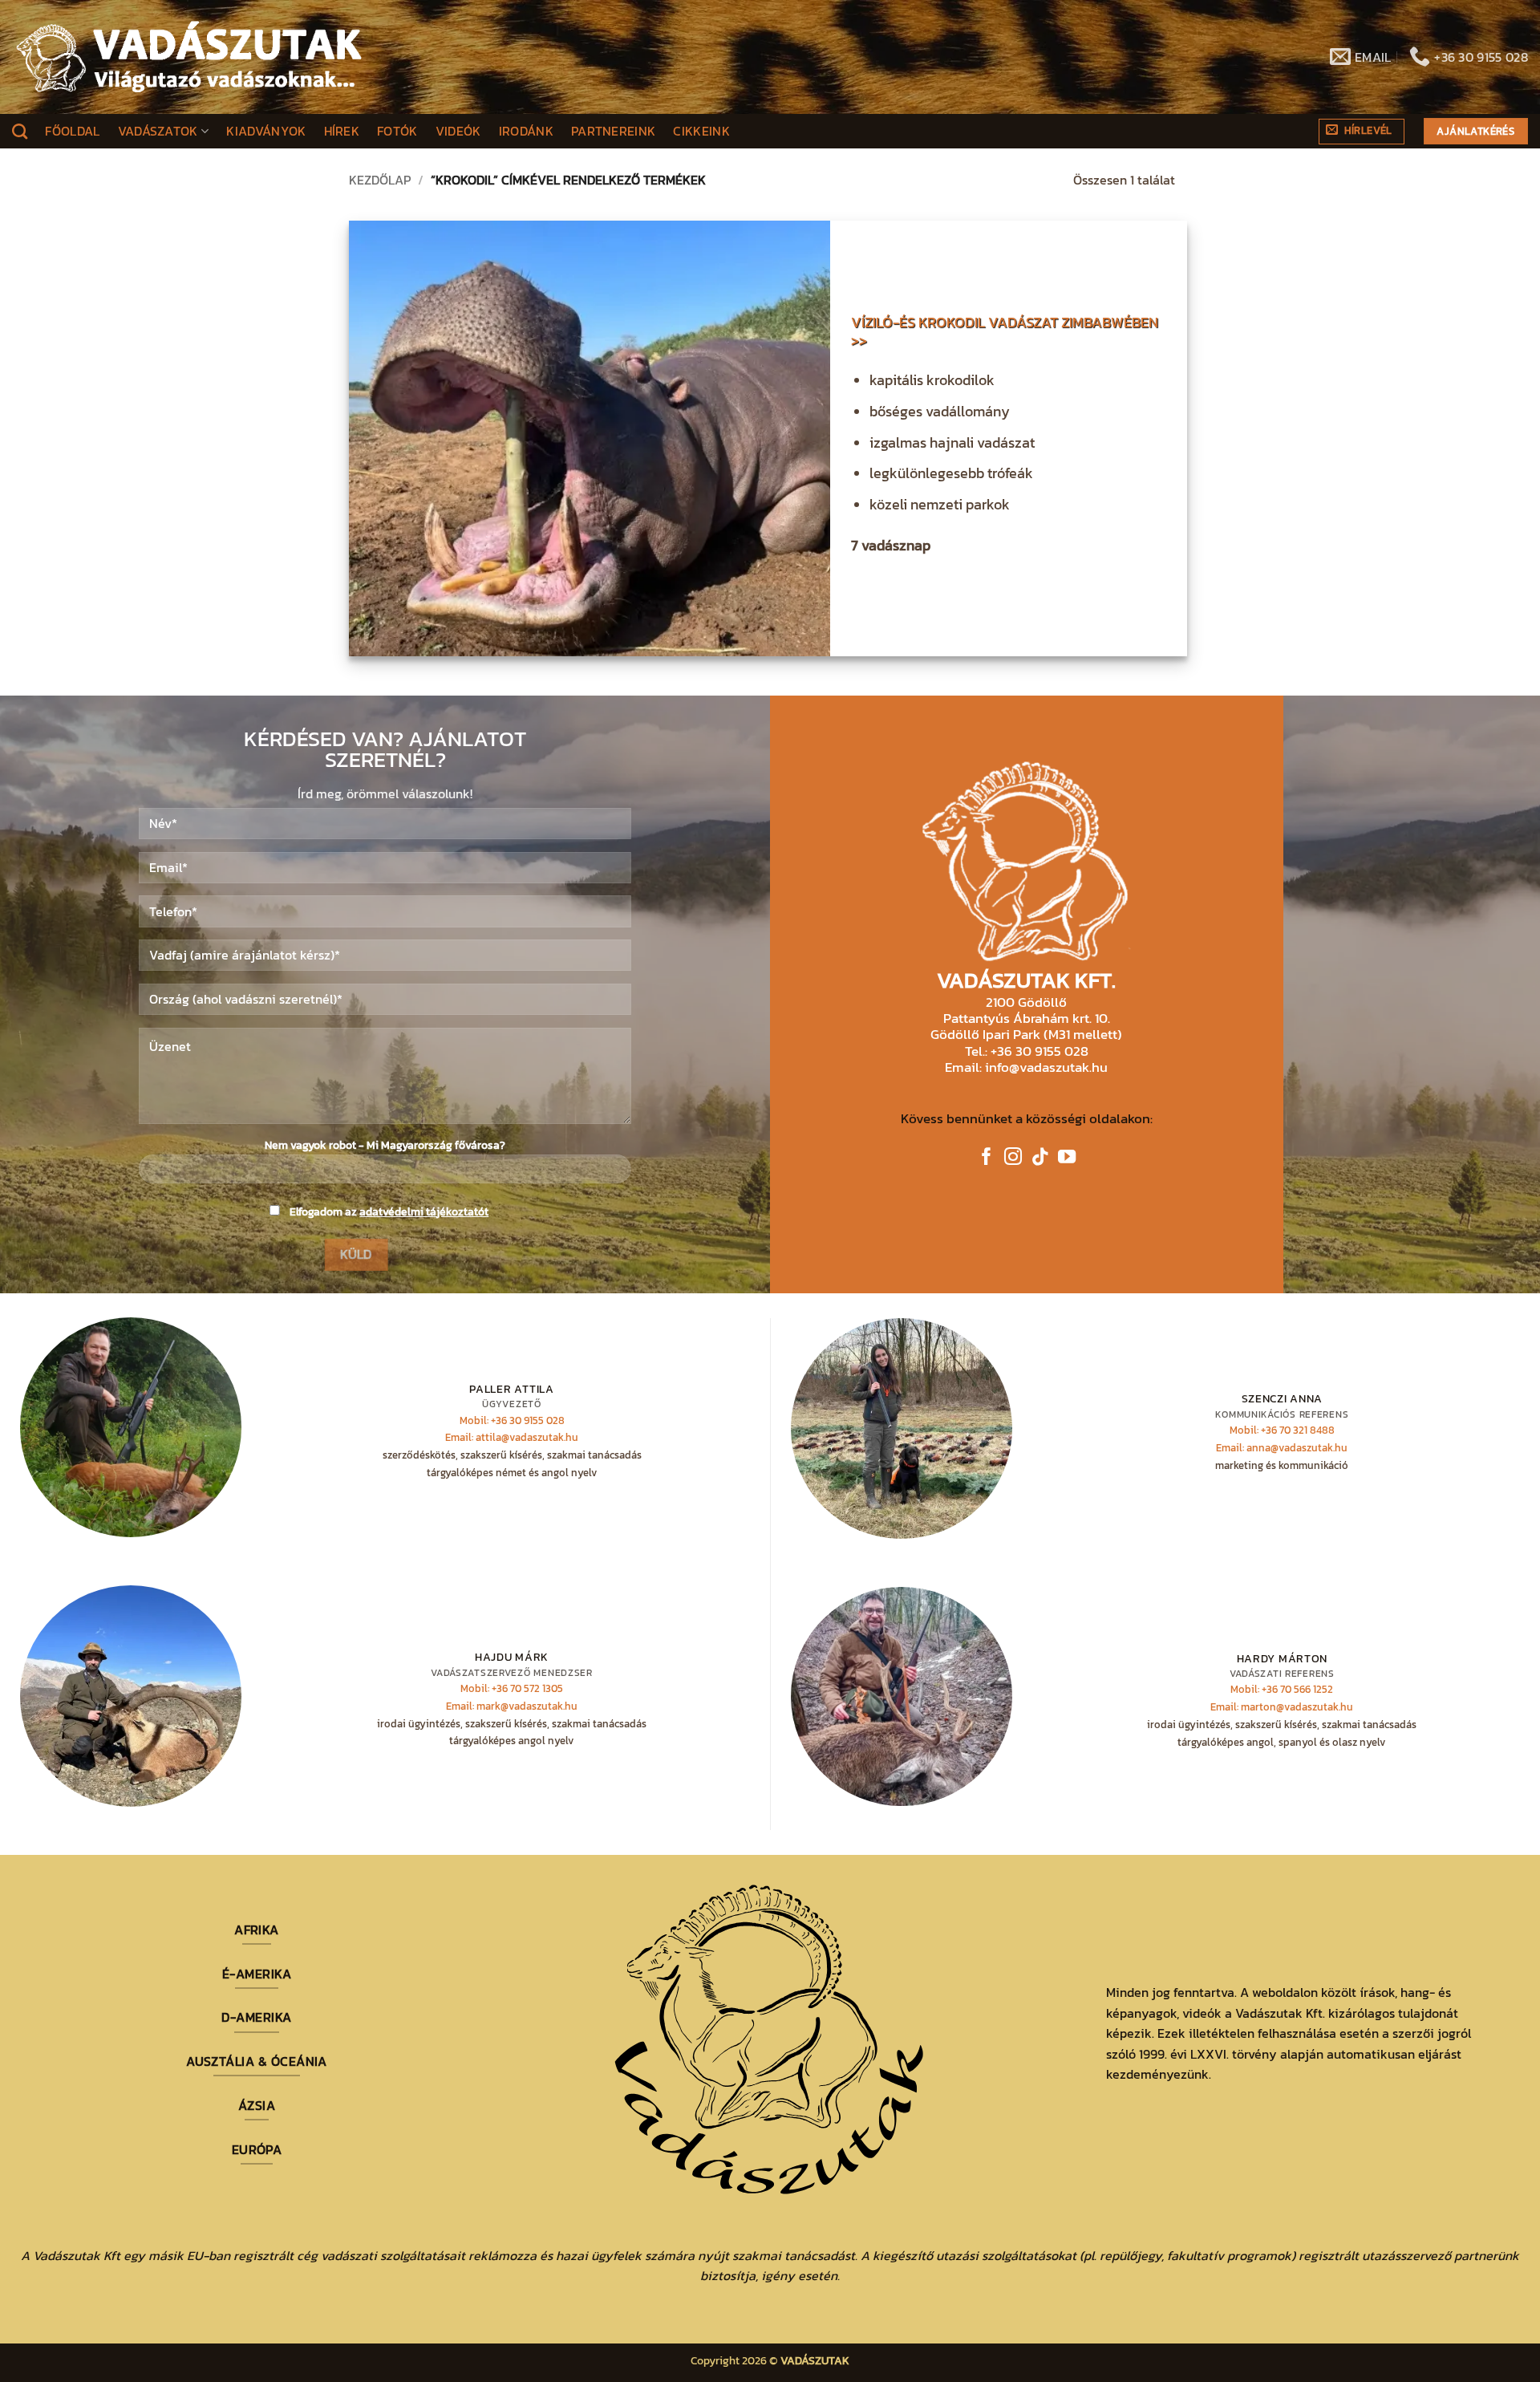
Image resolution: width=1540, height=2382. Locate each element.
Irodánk (526, 131)
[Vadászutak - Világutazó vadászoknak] (189, 57)
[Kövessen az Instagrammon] (1013, 1158)
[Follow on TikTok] (1040, 1158)
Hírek (342, 131)
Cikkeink (701, 131)
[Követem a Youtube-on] (1067, 1158)
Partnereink (614, 131)
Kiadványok (266, 131)
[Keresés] (20, 131)
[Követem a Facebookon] (987, 1158)
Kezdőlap (380, 180)
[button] (1362, 132)
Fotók (397, 131)
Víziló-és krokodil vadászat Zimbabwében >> (1005, 332)
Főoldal (72, 131)
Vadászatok (158, 131)
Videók (458, 131)
